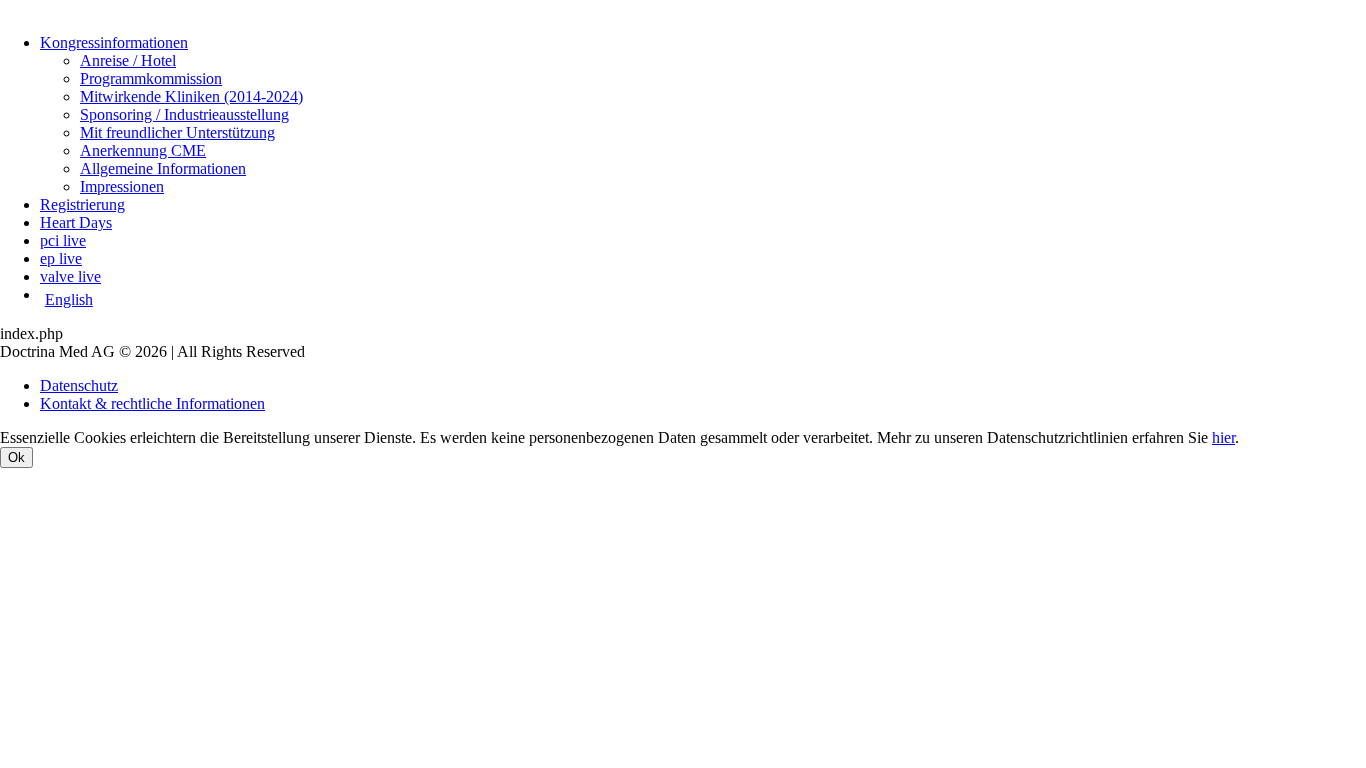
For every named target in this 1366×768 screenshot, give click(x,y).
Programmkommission (151, 78)
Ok (16, 457)
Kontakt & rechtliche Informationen (152, 403)
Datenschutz (79, 385)
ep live (61, 258)
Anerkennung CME (143, 150)
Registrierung (82, 204)
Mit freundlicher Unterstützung (177, 132)
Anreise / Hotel (128, 60)
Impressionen (122, 186)
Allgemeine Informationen (163, 168)
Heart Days (76, 222)
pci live (63, 240)
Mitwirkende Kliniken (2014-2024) (191, 96)
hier (1223, 437)
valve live (70, 276)
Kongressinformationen (114, 42)
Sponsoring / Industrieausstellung (184, 114)
